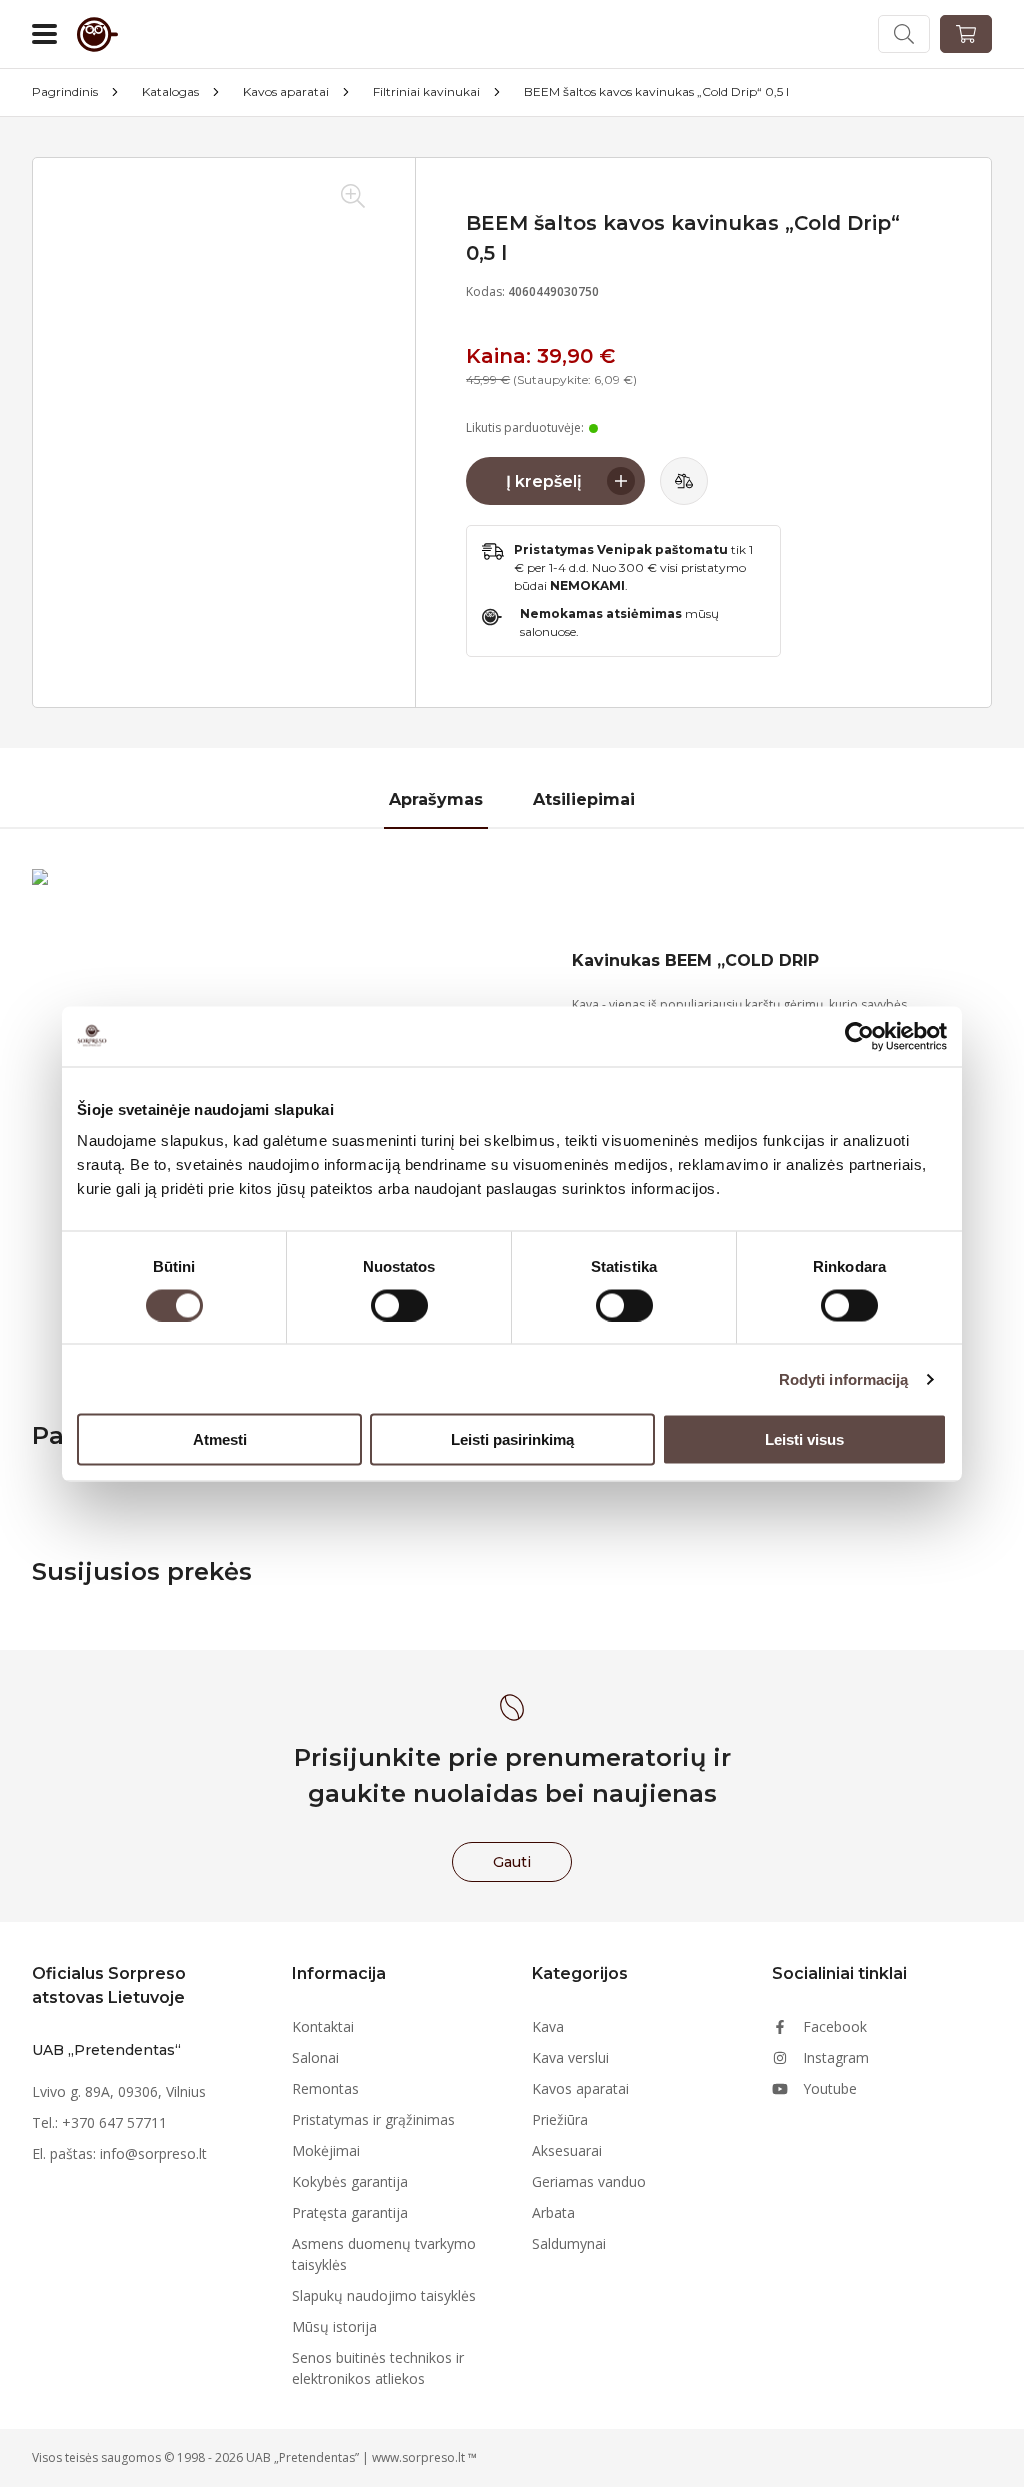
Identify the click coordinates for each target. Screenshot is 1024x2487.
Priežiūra (560, 2119)
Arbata (553, 2212)
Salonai (315, 2057)
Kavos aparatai (286, 91)
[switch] (399, 1305)
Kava (548, 2026)
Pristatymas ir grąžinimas (373, 2119)
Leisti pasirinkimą (512, 1439)
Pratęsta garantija (350, 2212)
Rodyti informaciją (844, 1378)
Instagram (836, 2057)
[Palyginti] (684, 481)
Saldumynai (569, 2243)
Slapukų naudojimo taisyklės (384, 2295)
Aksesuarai (567, 2150)
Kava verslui (570, 2057)
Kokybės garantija (350, 2181)
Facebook (835, 2026)
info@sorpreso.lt (153, 2153)
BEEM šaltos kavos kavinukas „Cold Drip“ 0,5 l (656, 91)
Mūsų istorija (334, 2326)
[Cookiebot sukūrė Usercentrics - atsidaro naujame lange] (859, 1036)
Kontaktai (323, 2026)
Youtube (830, 2088)
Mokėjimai (326, 2150)
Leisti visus (804, 1439)
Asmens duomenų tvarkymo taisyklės (384, 2254)
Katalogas (170, 91)
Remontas (325, 2088)
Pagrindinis (65, 91)
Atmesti (220, 1439)
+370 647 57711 (114, 2122)
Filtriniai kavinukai (426, 91)
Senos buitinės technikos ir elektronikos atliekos (378, 2368)
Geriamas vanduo (589, 2181)
